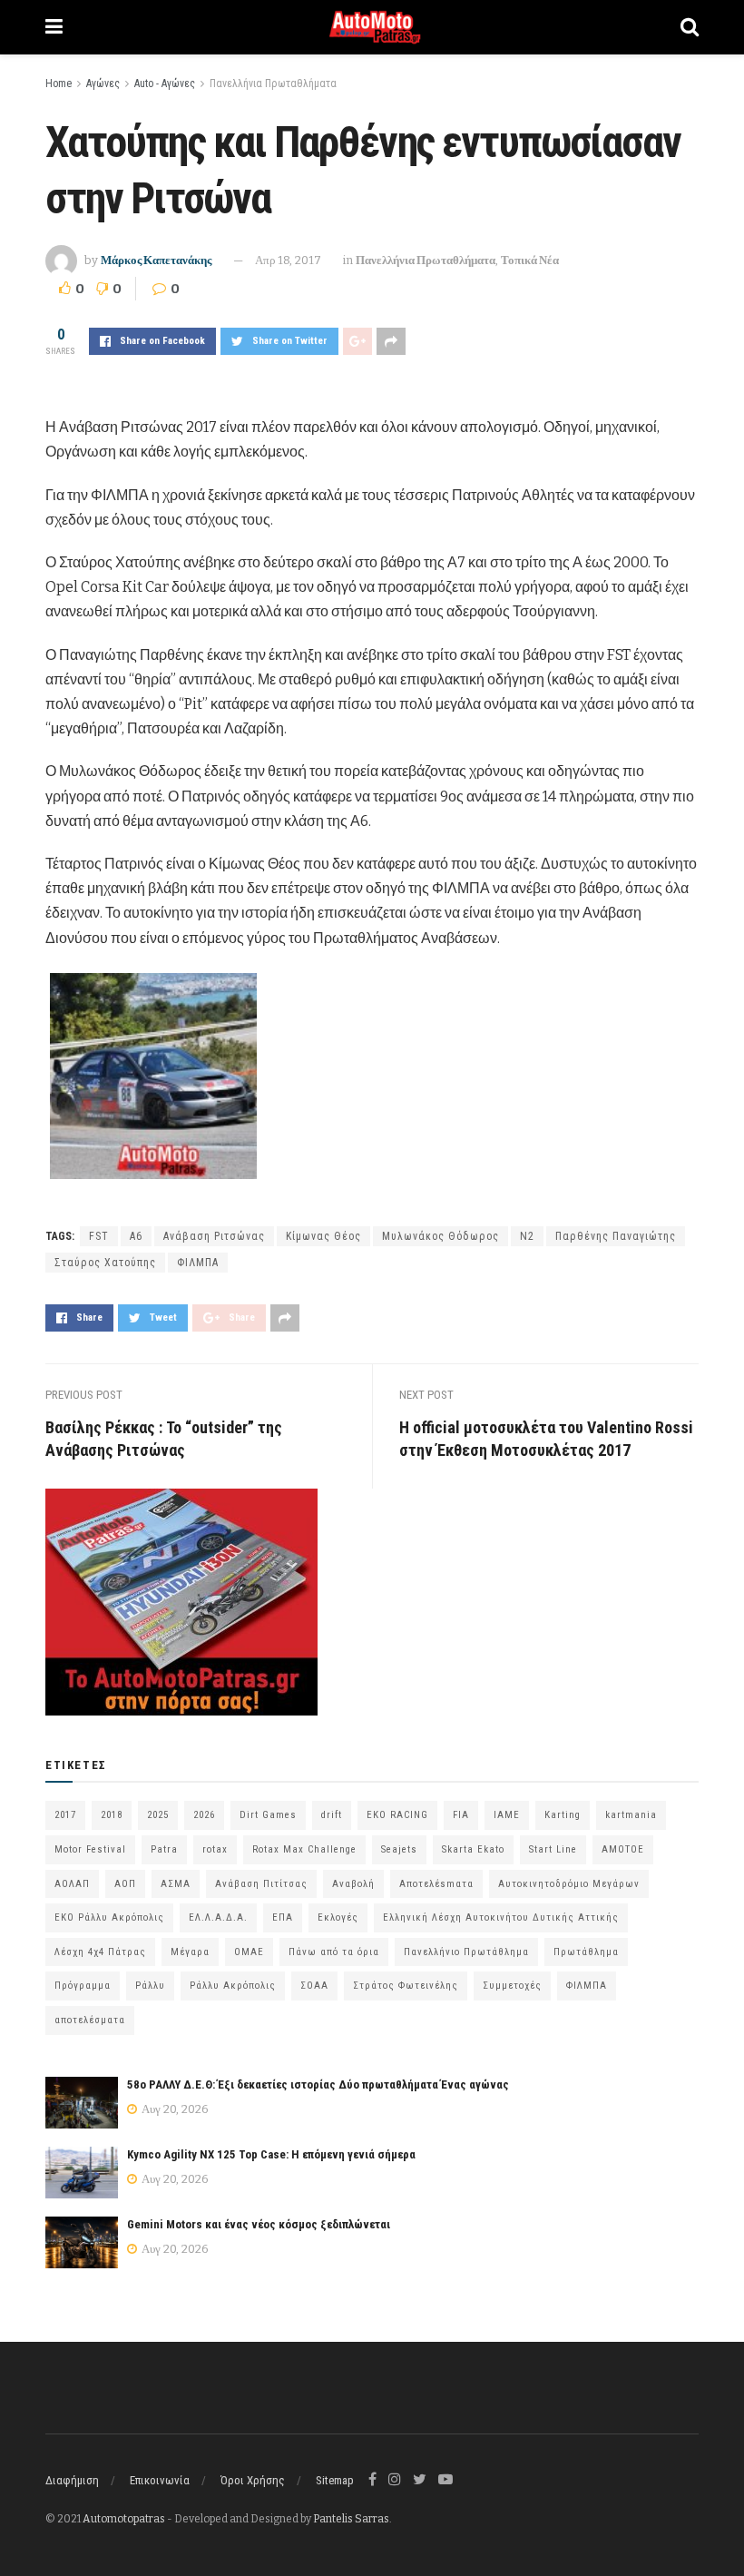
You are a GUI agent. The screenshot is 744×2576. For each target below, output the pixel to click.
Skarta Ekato (473, 1849)
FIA (461, 1815)
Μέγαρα (190, 1952)
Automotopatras (124, 2519)
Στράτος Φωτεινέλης (406, 1986)
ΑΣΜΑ (176, 1884)
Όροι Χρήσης (253, 2480)
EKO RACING (397, 1815)
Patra (164, 1849)
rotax (215, 1849)
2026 (204, 1815)
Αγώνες (103, 84)
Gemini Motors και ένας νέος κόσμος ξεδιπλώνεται (259, 2224)
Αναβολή (353, 1884)
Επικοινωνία (160, 2480)
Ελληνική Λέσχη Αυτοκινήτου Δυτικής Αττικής (501, 1917)
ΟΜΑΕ (249, 1952)
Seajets (399, 1849)
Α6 (136, 1236)
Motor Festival (90, 1849)
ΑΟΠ (125, 1884)
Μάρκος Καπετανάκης (156, 260)
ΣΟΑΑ (314, 1986)
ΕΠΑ (283, 1917)
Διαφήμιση (72, 2480)
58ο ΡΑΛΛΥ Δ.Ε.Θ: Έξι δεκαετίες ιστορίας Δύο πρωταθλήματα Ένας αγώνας (318, 2084)
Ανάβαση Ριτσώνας (214, 1236)
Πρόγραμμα (83, 1986)
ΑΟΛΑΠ (72, 1884)
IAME (507, 1815)
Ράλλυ (150, 1986)
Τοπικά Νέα (530, 260)
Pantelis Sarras (351, 2519)
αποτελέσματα (90, 2020)
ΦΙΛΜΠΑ (198, 1263)
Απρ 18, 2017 (288, 260)
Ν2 (527, 1236)
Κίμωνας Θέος (323, 1236)
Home (59, 84)
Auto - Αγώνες (165, 84)
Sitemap (335, 2480)
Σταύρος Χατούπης (105, 1263)
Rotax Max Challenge (304, 1849)
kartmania (631, 1815)
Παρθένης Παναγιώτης (616, 1236)
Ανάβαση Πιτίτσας (261, 1884)
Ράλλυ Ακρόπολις (233, 1986)
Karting (563, 1815)
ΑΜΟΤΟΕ (623, 1849)
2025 (158, 1815)
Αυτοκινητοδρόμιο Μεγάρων (569, 1884)
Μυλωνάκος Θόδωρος (441, 1236)
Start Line (553, 1849)
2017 (65, 1815)
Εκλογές (338, 1917)
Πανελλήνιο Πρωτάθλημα (466, 1952)
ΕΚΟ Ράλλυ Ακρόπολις (109, 1917)
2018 (112, 1815)
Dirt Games (268, 1815)
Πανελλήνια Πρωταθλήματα (273, 84)
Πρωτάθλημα (586, 1952)
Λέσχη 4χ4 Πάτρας (100, 1952)
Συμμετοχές (512, 1986)
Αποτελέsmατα (436, 1884)
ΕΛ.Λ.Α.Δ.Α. (218, 1917)
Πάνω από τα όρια (334, 1952)
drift (332, 1815)
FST (99, 1236)
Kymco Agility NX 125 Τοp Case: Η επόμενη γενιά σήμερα (271, 2154)
